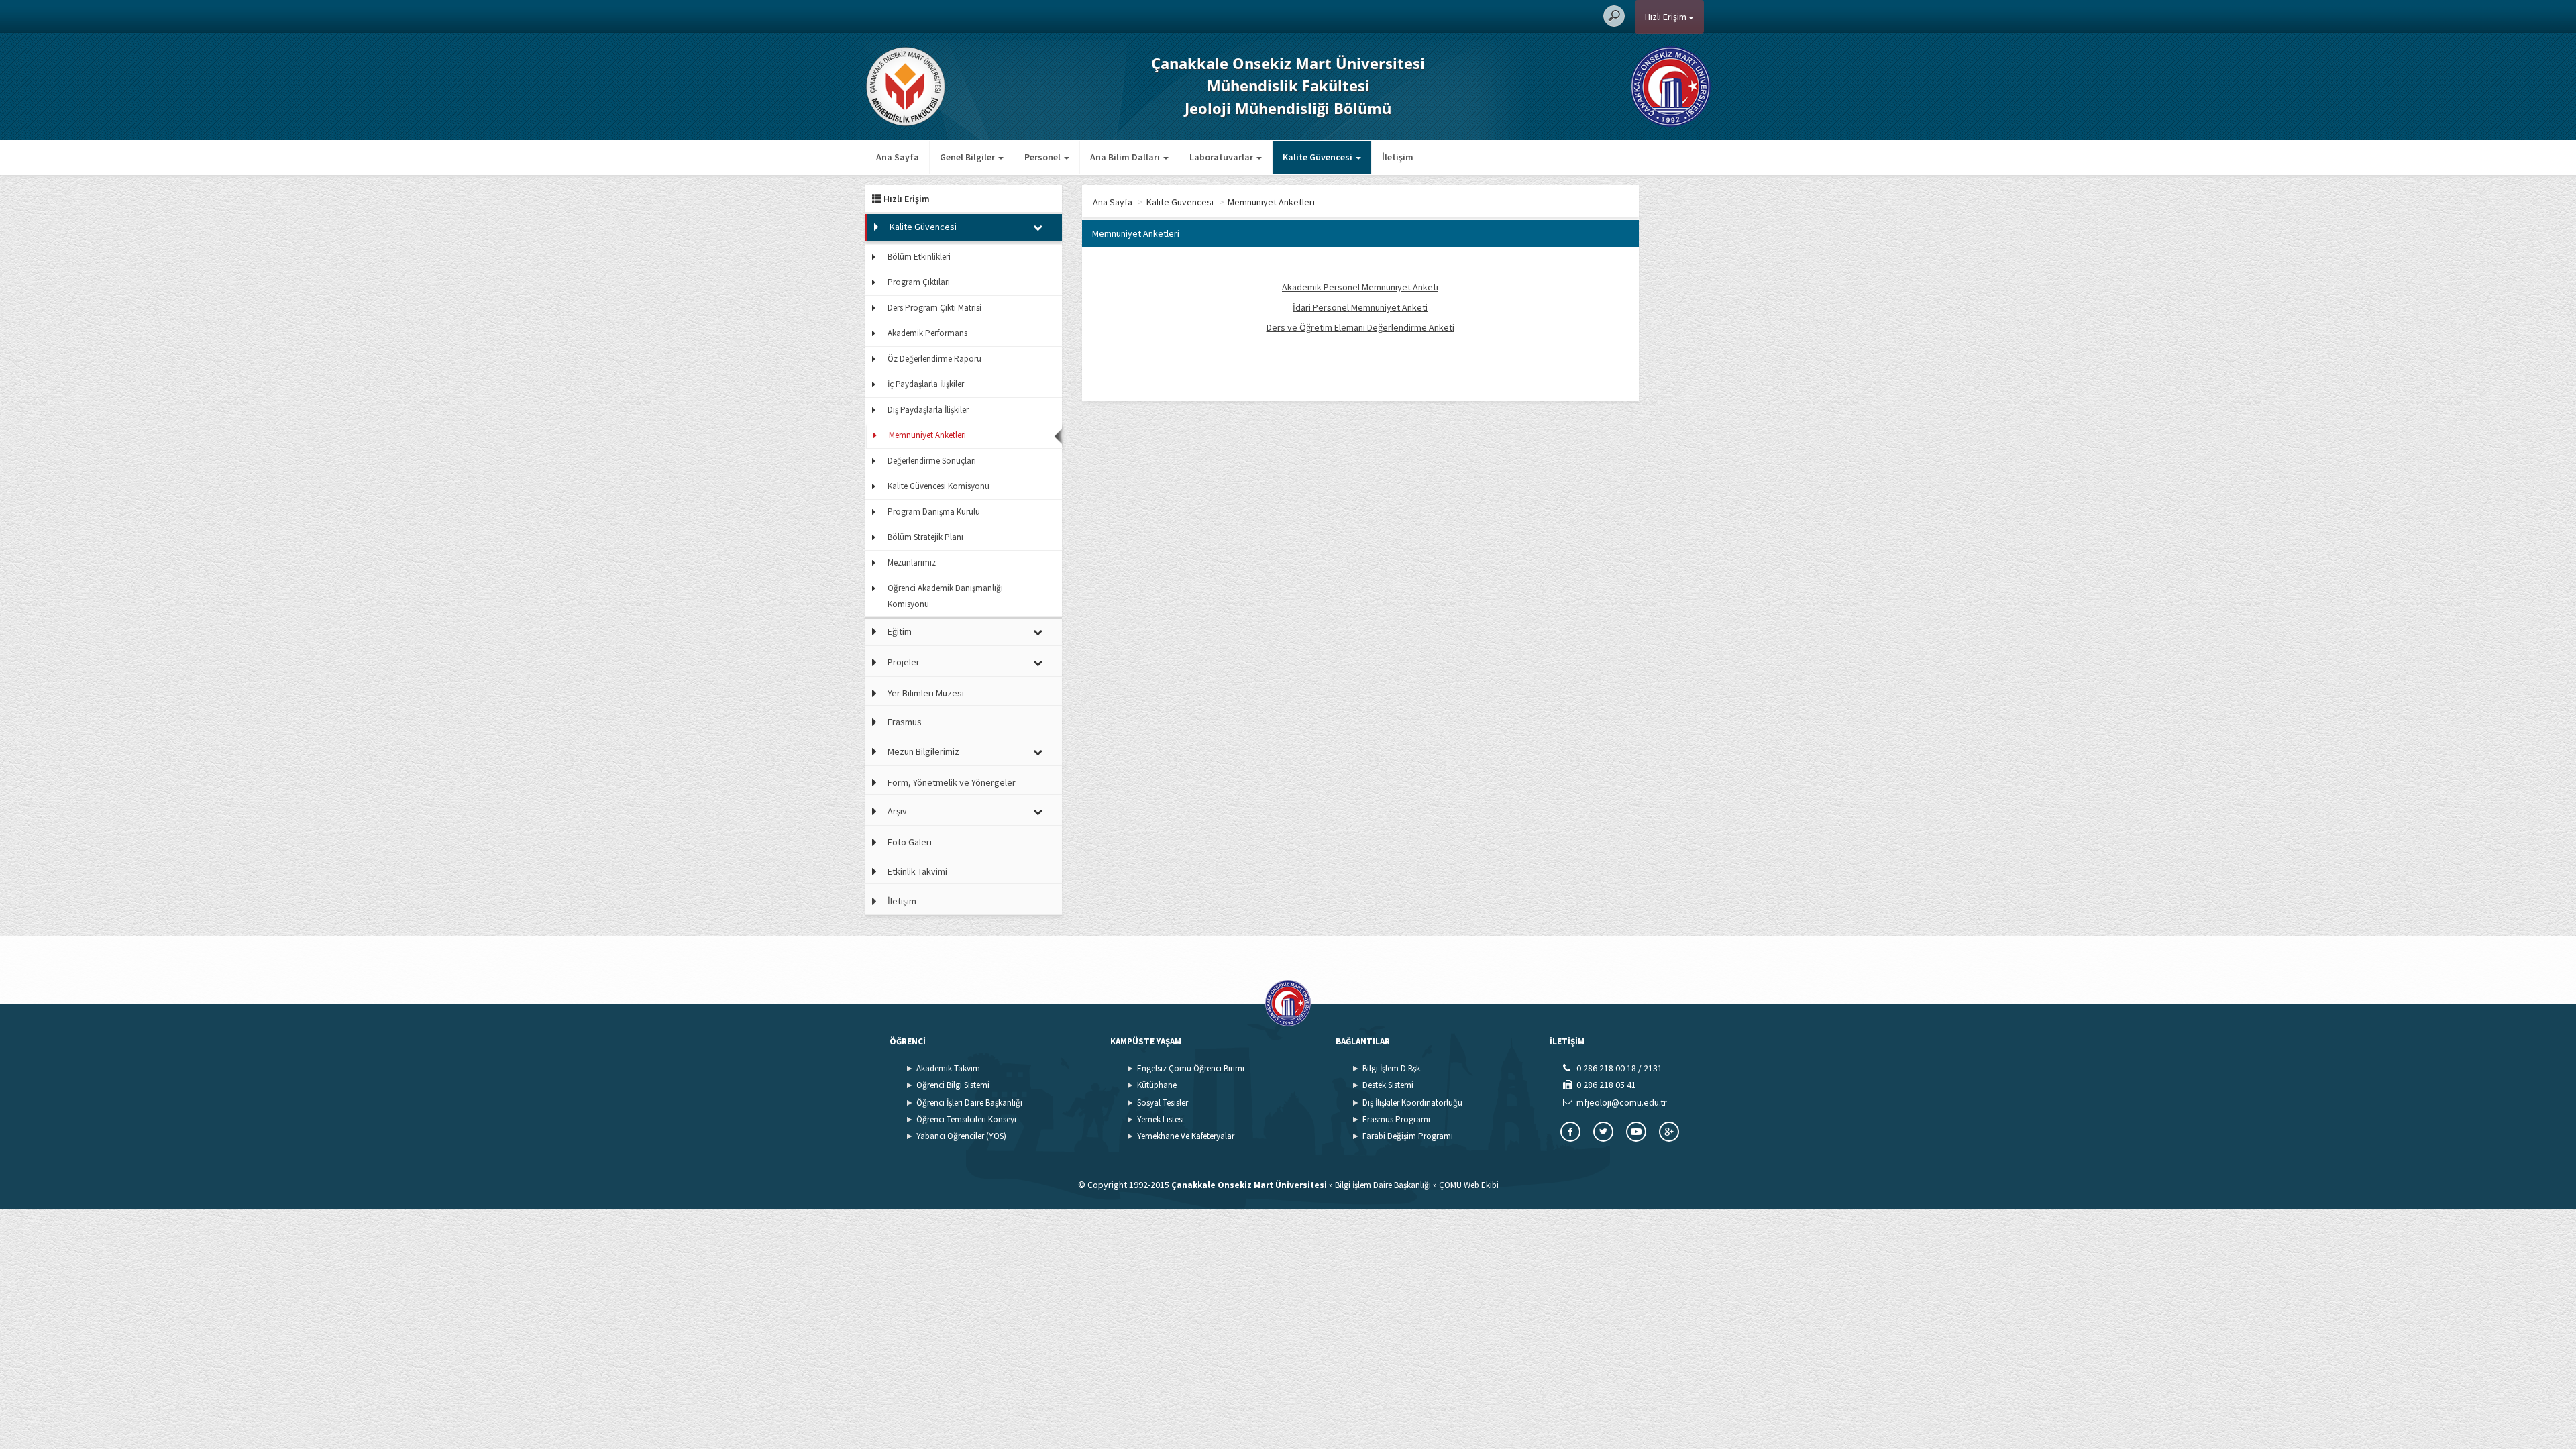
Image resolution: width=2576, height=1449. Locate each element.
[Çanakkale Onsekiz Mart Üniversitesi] (1671, 85)
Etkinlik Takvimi (917, 871)
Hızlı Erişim (1667, 17)
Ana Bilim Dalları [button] (1126, 157)
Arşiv (897, 811)
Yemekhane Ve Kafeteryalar (1186, 1136)
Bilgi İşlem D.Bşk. (1392, 1068)
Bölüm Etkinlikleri (919, 257)
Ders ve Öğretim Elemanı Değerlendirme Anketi (1360, 327)
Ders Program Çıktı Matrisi (934, 308)
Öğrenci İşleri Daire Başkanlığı (969, 1103)
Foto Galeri (910, 842)
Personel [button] (1043, 157)
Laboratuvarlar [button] (1222, 157)
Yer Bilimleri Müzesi (926, 693)
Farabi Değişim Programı (1408, 1136)
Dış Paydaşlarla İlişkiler (928, 410)
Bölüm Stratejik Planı (925, 537)
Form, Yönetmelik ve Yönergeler (952, 782)
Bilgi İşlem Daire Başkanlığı (1383, 1185)
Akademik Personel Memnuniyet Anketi (1360, 287)
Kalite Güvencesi (923, 227)
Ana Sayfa (898, 157)
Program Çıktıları (919, 282)
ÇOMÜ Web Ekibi (1469, 1185)
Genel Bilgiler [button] (968, 157)
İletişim (1398, 157)
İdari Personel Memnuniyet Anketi (1360, 307)
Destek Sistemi (1388, 1085)
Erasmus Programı (1396, 1119)
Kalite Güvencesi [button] (1319, 157)
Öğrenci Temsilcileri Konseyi (966, 1119)
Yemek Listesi (1161, 1119)
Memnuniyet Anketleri (927, 435)
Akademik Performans (927, 333)
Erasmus (905, 722)
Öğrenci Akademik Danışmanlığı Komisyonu (945, 596)
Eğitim (900, 631)
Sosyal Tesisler (1163, 1103)
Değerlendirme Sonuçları (932, 461)
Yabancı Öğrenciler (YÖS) (961, 1136)
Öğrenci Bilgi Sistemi (953, 1085)
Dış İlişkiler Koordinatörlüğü (1412, 1103)
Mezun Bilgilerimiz (923, 751)
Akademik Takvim (948, 1068)
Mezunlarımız (912, 562)
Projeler (904, 662)
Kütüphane (1157, 1085)
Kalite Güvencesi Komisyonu (938, 486)
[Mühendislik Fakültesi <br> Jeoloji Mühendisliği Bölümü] (906, 85)
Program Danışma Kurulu (934, 512)
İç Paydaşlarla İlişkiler (926, 384)
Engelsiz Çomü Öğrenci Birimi (1191, 1068)
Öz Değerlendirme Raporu (934, 359)
